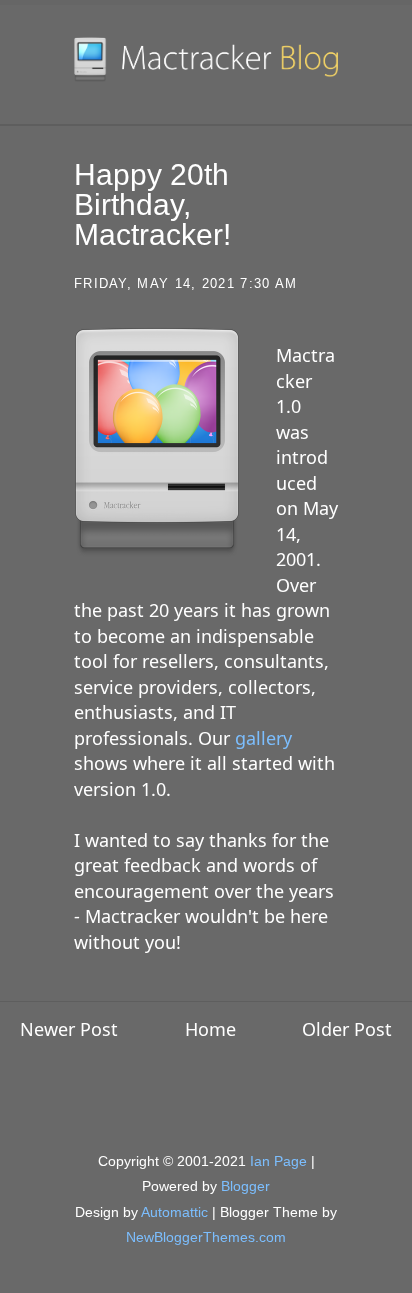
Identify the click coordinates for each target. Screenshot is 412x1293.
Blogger (245, 1186)
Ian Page (278, 1161)
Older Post (347, 1029)
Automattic (174, 1212)
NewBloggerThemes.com (206, 1237)
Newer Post (69, 1029)
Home (210, 1029)
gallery (263, 738)
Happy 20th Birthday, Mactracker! (152, 204)
